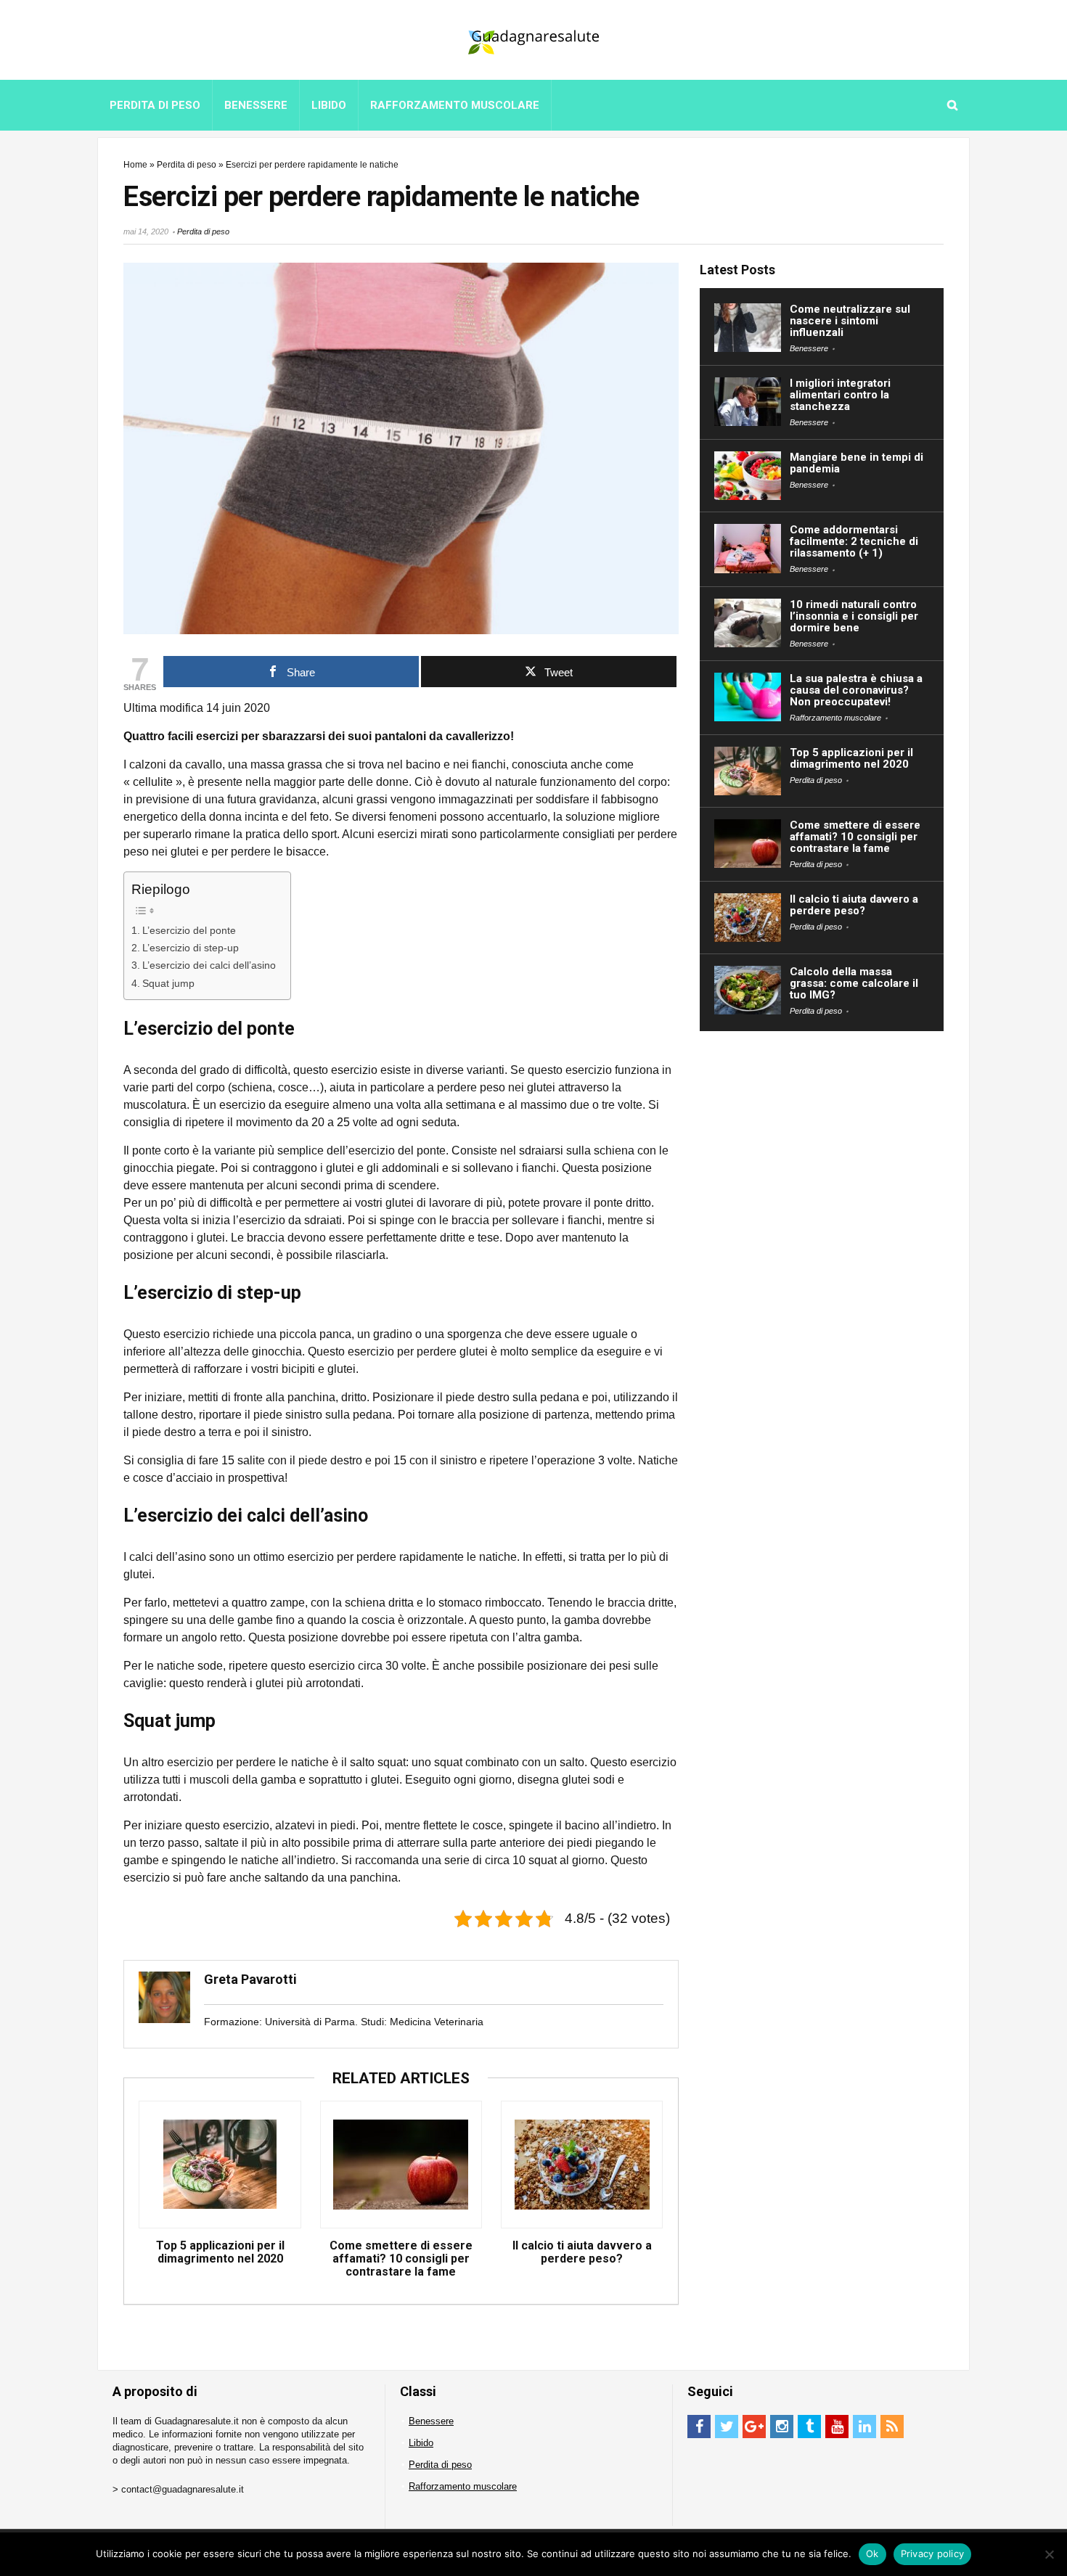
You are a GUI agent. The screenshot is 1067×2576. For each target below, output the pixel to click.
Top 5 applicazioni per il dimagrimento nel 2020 (220, 2252)
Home (135, 165)
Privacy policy (933, 2554)
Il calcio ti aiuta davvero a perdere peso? (582, 2252)
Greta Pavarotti (250, 1979)
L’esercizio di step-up (191, 948)
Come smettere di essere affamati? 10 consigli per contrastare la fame (401, 2259)
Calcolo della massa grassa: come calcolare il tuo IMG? (854, 983)
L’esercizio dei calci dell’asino (209, 965)
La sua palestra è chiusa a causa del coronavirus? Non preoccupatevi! (856, 690)
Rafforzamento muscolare (455, 105)
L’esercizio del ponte (189, 930)
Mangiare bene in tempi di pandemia (857, 463)
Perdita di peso (155, 105)
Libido (329, 105)
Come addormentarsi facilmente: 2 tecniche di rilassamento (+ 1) (854, 541)
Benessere (256, 105)
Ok (872, 2554)
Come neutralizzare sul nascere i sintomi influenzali (850, 321)
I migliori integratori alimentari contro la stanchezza (840, 395)
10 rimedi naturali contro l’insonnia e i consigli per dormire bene (854, 616)
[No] (1049, 2554)
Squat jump (168, 983)
